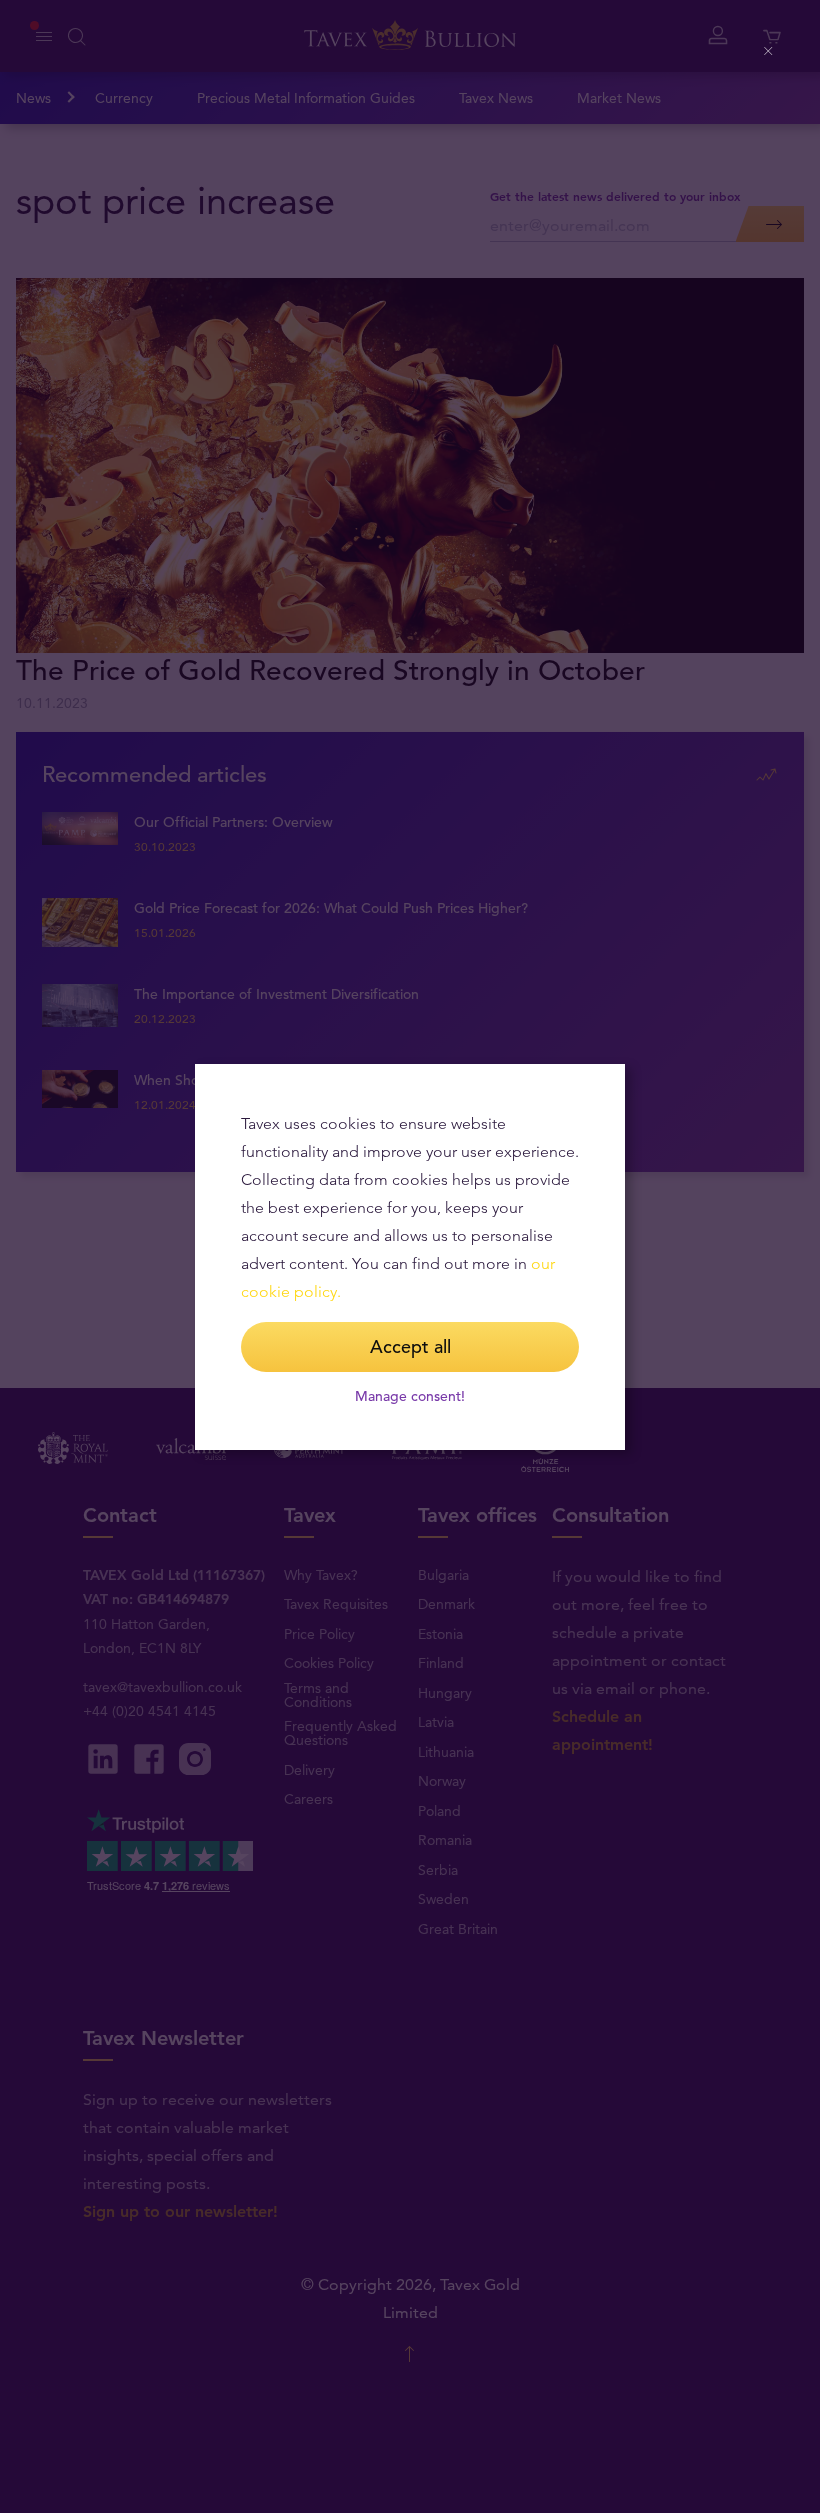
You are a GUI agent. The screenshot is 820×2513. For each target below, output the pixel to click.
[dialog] (410, 1257)
